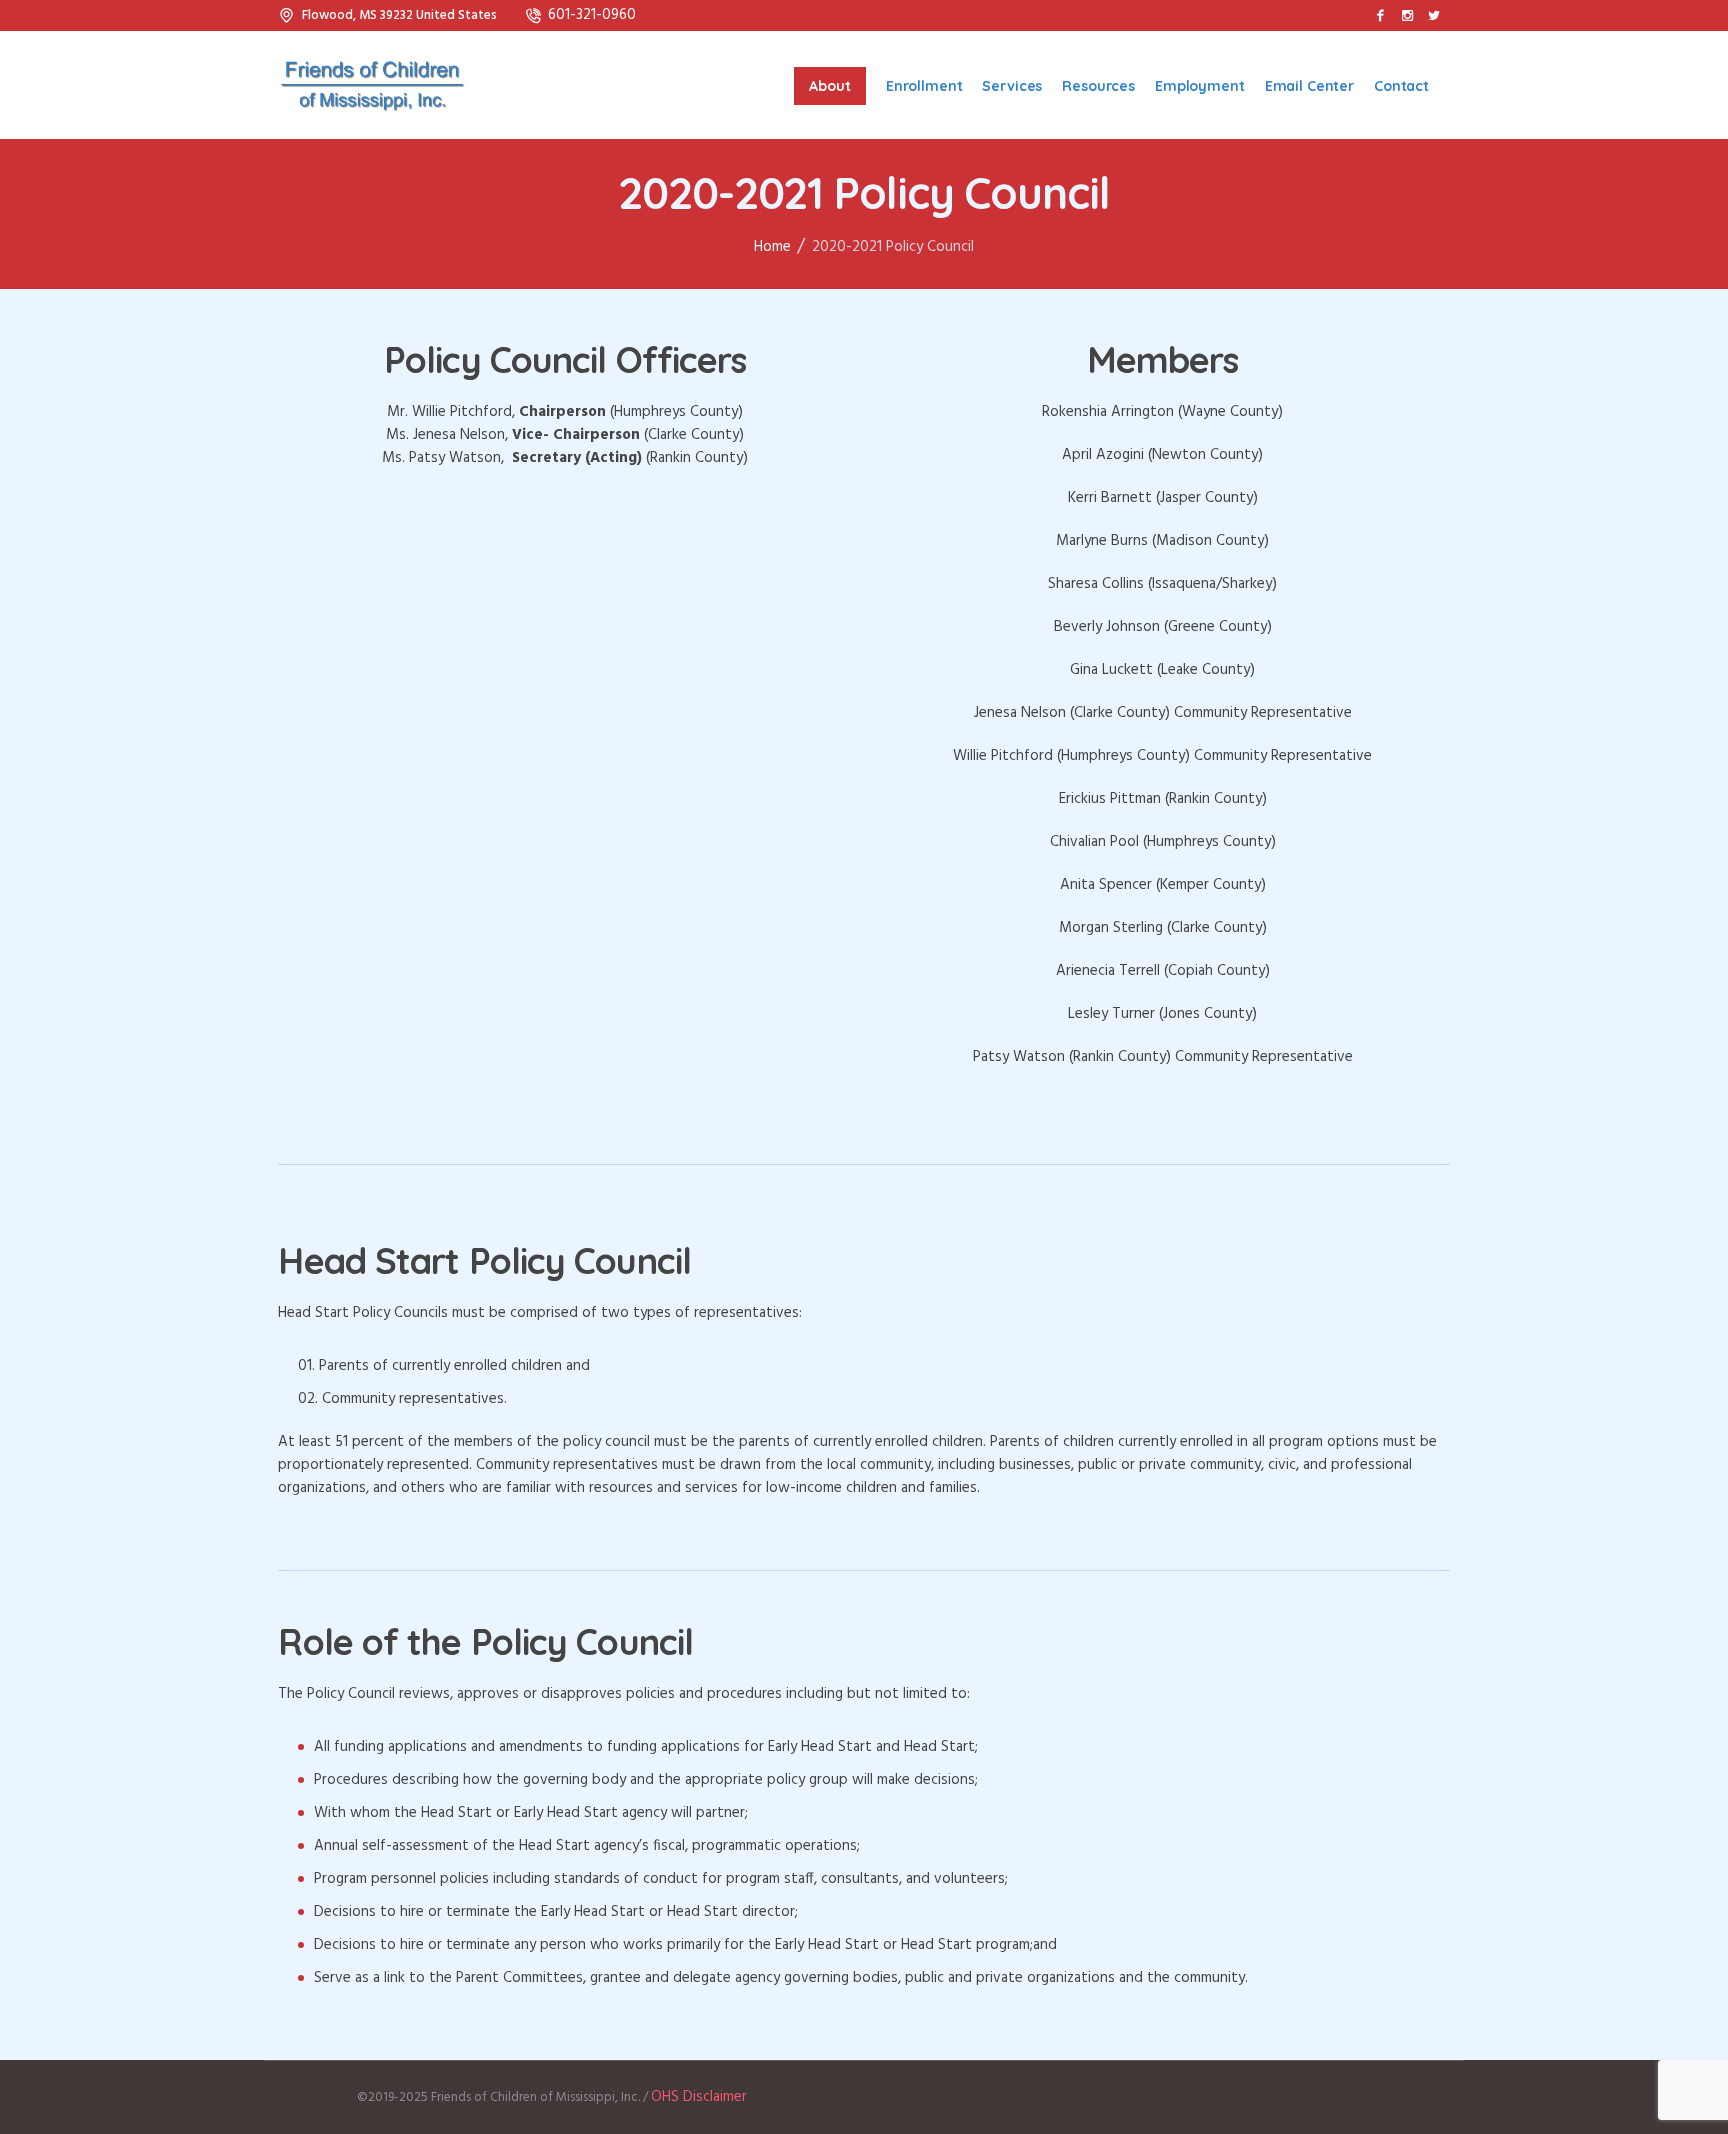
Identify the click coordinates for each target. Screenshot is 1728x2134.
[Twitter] (1434, 15)
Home (772, 248)
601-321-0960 (592, 15)
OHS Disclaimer (699, 2097)
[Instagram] (1407, 15)
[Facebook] (1380, 15)
